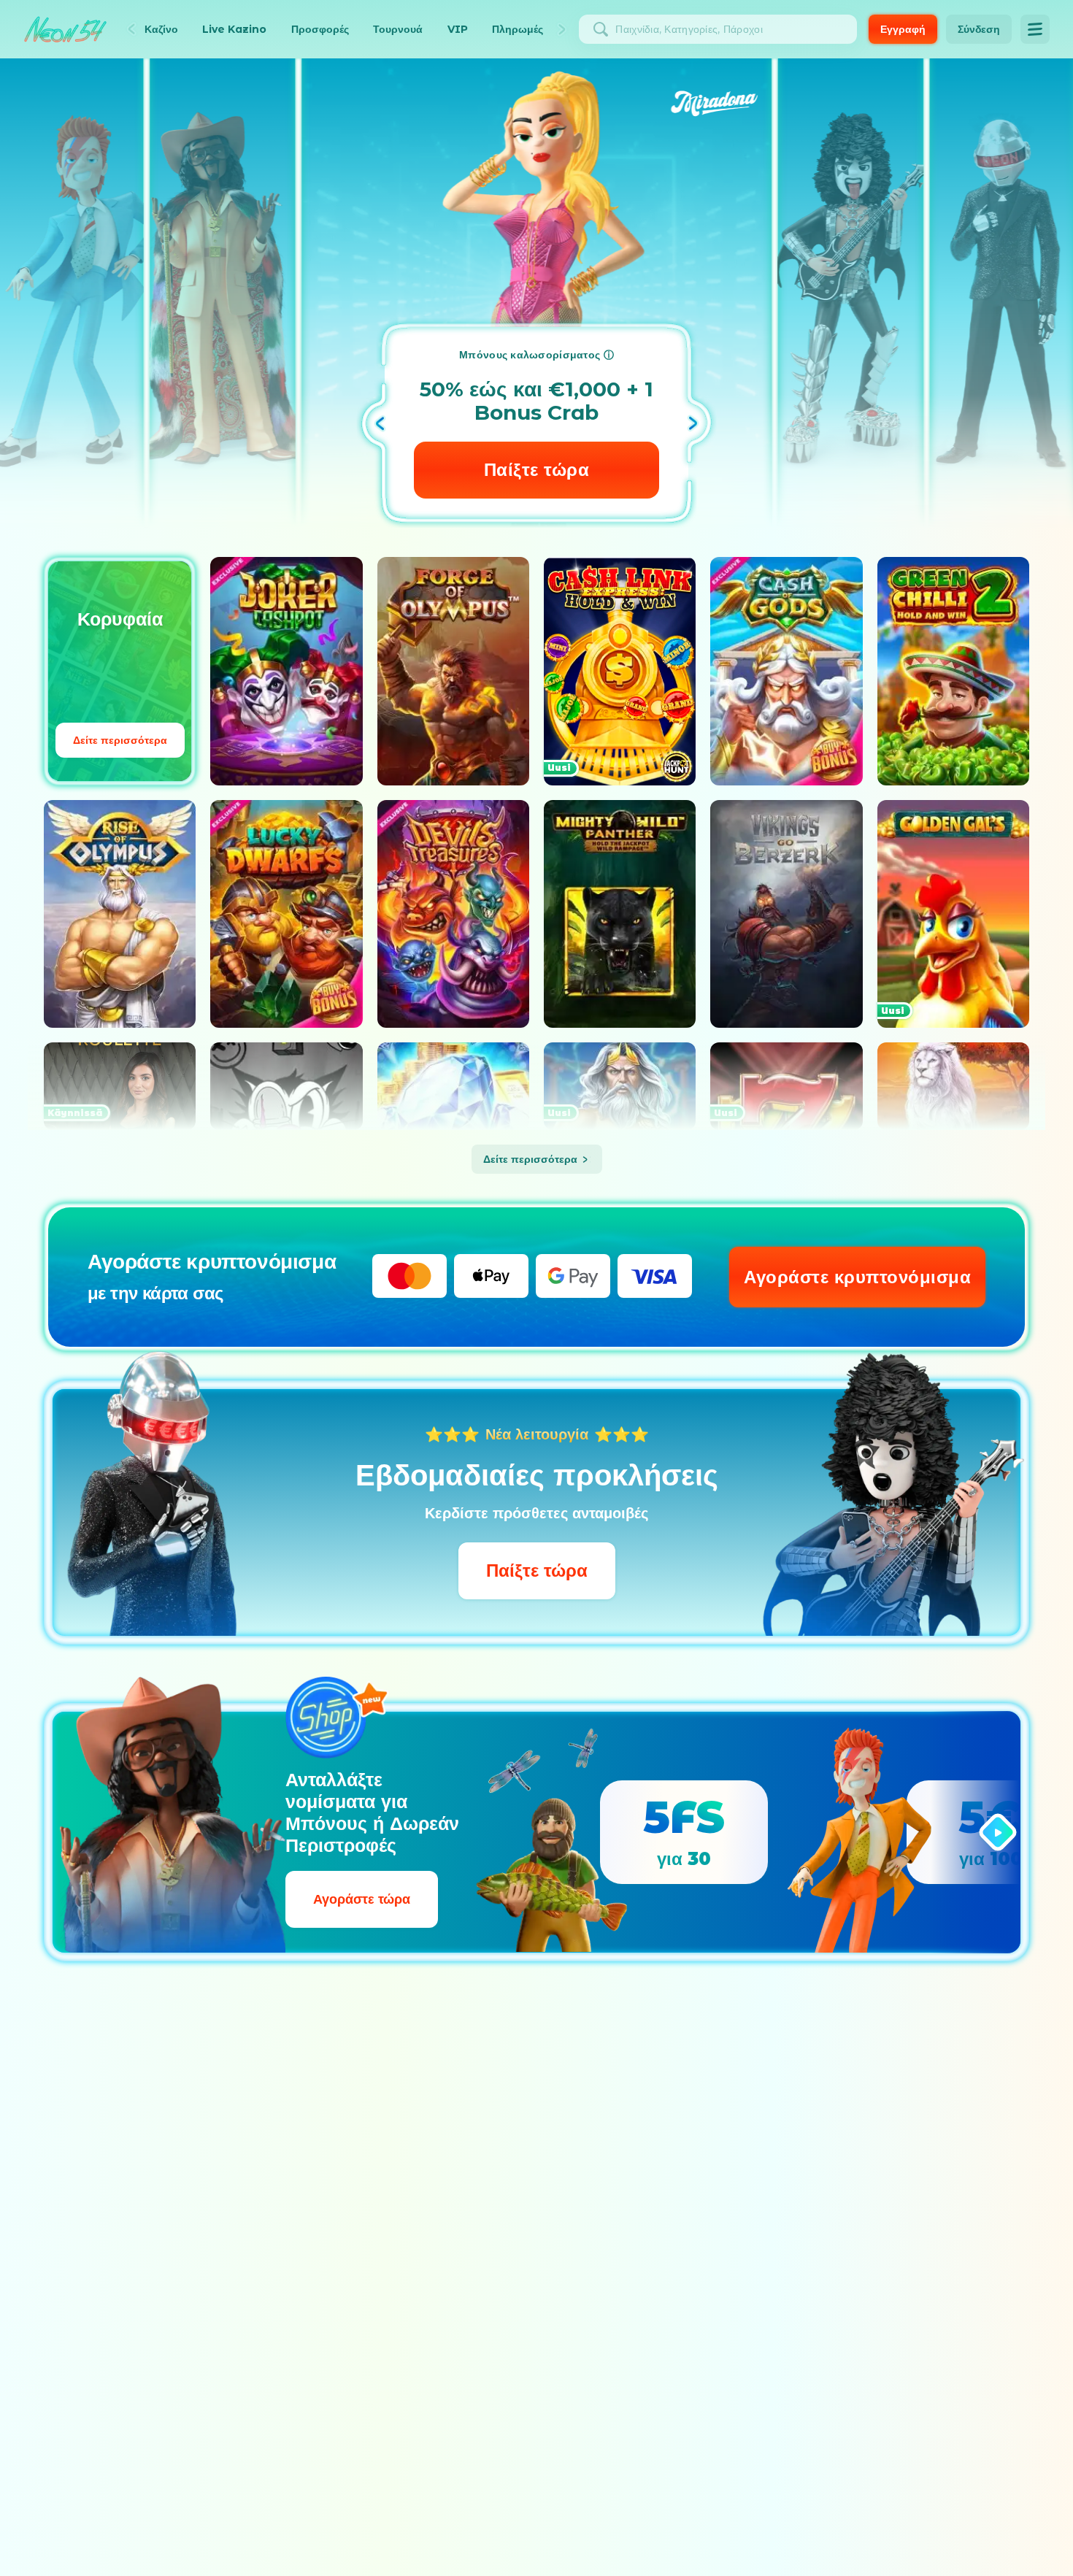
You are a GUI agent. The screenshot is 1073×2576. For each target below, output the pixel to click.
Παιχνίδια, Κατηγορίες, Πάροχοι (689, 29)
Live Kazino (234, 29)
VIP (458, 29)
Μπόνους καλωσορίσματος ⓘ (536, 355)
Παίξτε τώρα (537, 1570)
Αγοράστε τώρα (362, 1899)
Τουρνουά (398, 29)
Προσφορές (320, 29)
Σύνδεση (979, 29)
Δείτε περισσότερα (120, 740)
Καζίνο (161, 29)
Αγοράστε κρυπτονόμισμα (857, 1277)
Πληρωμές (518, 29)
